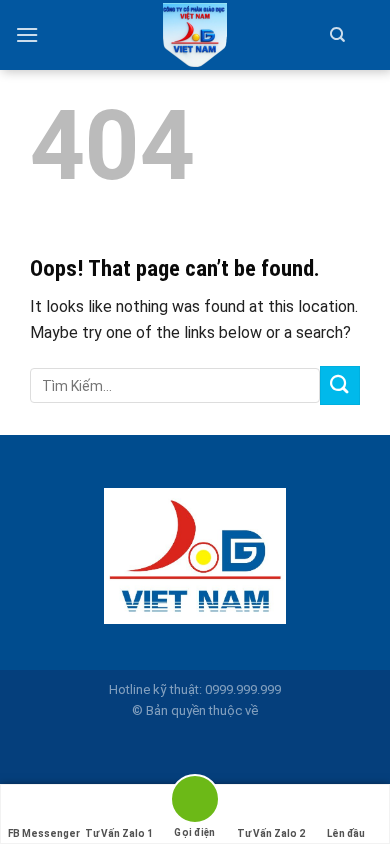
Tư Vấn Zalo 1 (119, 833)
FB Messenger (44, 833)
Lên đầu (346, 833)
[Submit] (340, 385)
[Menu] (27, 34)
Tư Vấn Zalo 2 (271, 833)
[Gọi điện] (195, 802)
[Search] (337, 35)
